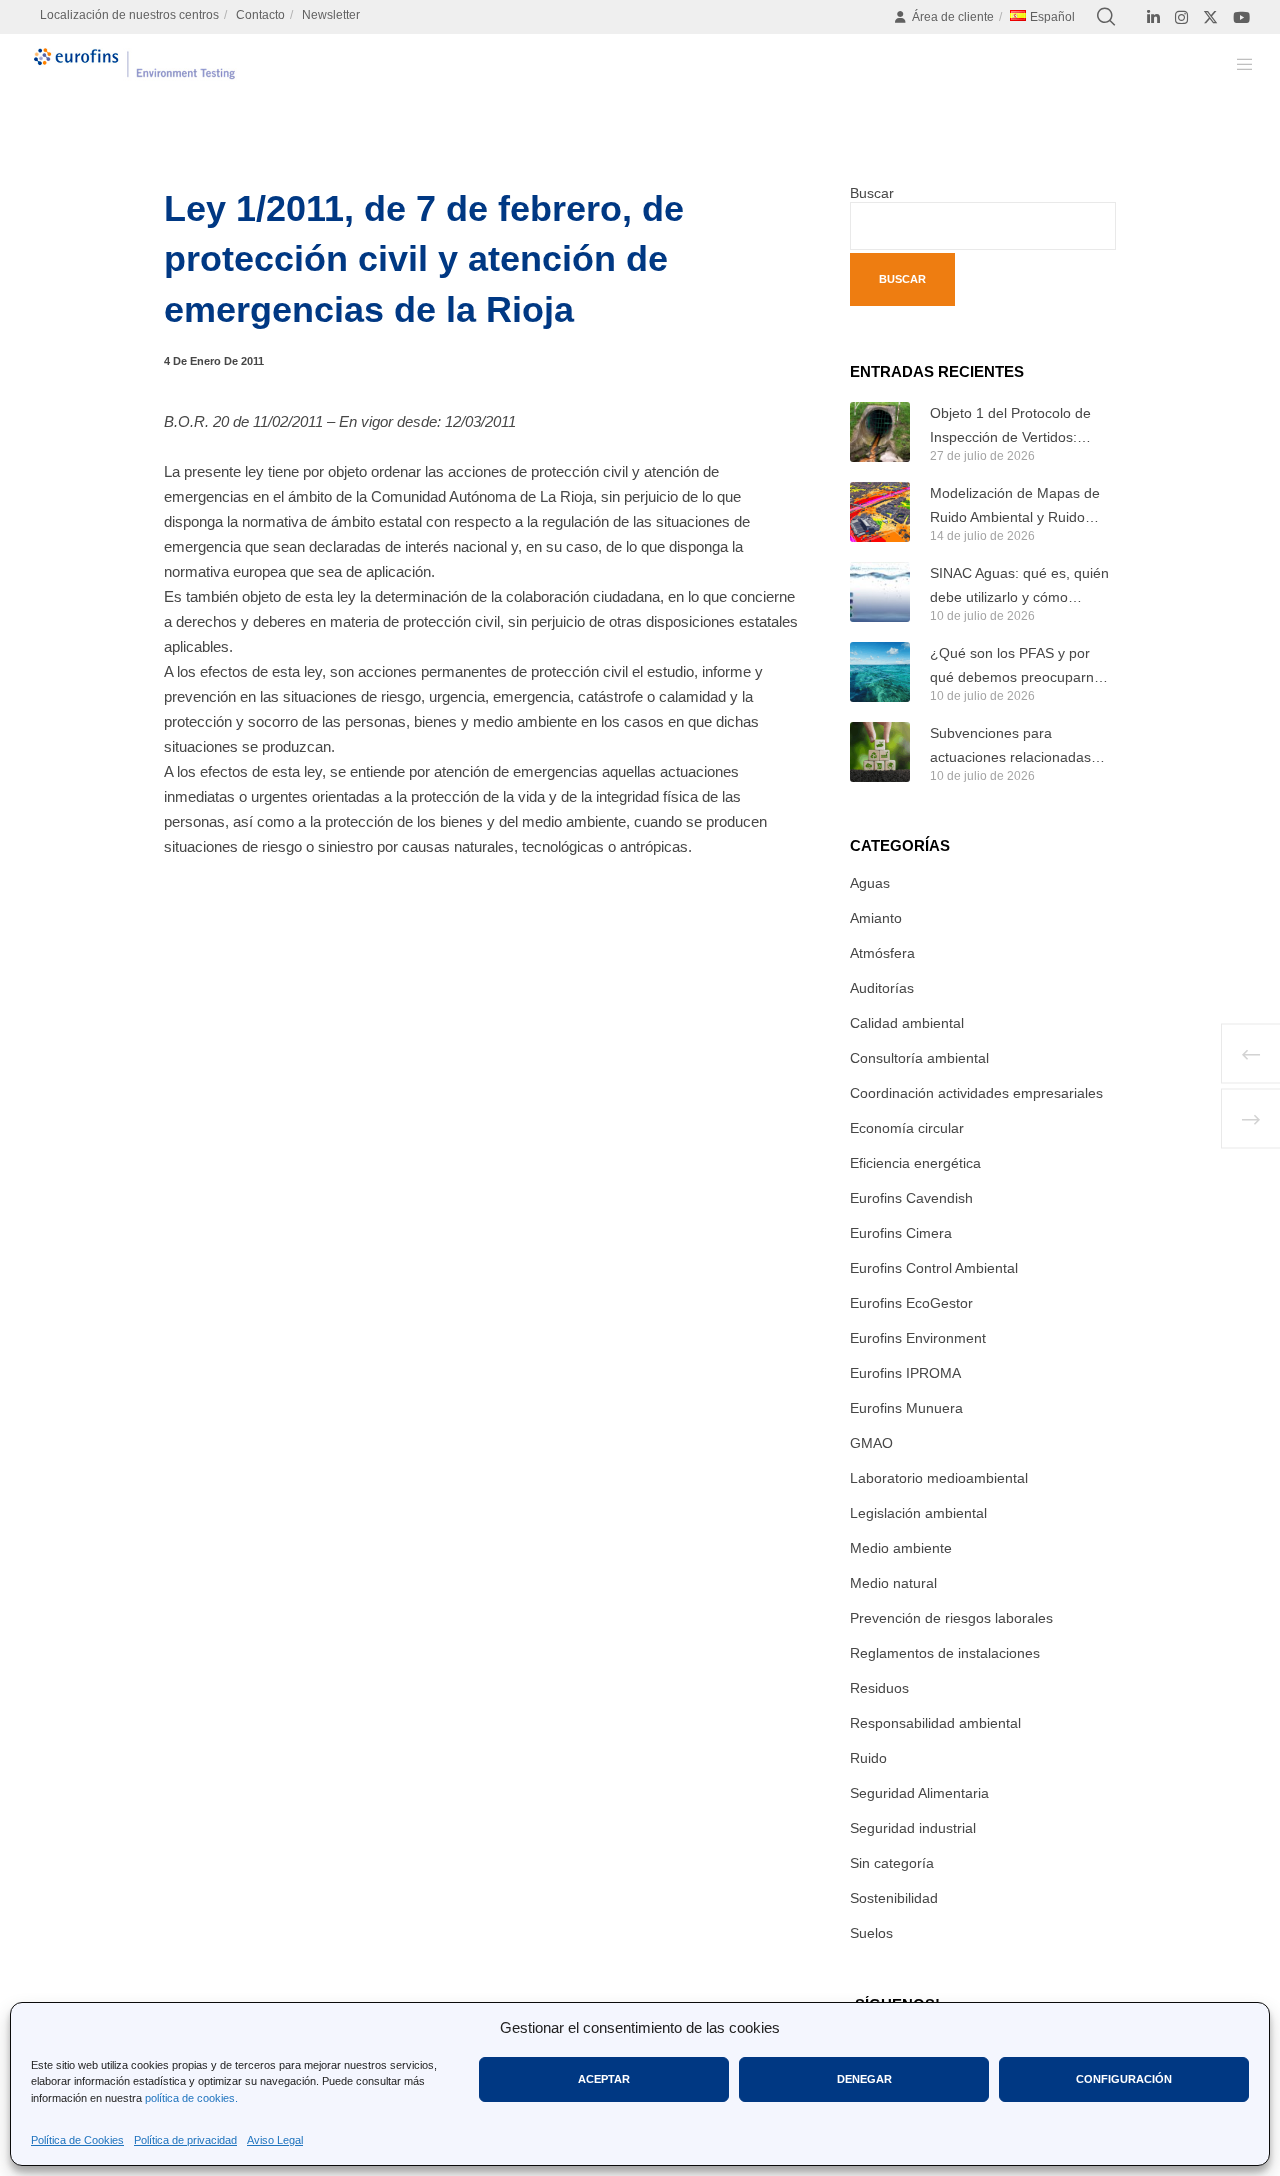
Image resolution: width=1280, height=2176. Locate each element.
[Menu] (1232, 64)
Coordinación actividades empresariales (976, 1093)
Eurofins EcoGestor (911, 1303)
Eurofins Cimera (901, 1233)
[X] (1210, 17)
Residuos (879, 1688)
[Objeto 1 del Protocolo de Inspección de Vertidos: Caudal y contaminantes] (880, 432)
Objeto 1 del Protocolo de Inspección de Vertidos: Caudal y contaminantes (1010, 427)
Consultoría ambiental (919, 1058)
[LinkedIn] (1153, 17)
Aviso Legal (275, 2140)
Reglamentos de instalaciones (945, 1653)
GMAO (871, 1443)
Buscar (872, 193)
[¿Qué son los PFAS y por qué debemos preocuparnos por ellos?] (880, 672)
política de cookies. (191, 2098)
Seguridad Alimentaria (919, 1793)
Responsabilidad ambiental (935, 1723)
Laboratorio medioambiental (939, 1478)
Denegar (864, 2079)
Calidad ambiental (907, 1023)
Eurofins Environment (918, 1338)
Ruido (868, 1758)
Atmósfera (882, 953)
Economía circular (907, 1128)
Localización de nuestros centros (129, 15)
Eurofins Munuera (906, 1408)
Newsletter (331, 15)
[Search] (1106, 17)
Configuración (1124, 2079)
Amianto (876, 918)
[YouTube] (1241, 17)
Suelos (871, 1933)
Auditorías (882, 988)
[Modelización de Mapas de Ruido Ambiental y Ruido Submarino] (880, 512)
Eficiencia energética (915, 1163)
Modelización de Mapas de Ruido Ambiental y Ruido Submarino (1015, 507)
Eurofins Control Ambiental (934, 1268)
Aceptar (604, 2079)
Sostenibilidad (894, 1898)
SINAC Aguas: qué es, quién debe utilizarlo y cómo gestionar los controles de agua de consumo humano (1019, 587)
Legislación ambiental (918, 1513)
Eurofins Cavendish (911, 1198)
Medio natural (893, 1583)
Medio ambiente (901, 1548)
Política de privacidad (185, 2140)
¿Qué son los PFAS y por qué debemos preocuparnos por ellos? (1019, 667)
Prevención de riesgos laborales (951, 1618)
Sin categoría (892, 1863)
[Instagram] (1181, 17)
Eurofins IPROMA (905, 1373)
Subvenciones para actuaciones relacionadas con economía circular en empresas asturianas (1010, 747)
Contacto (260, 15)
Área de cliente (953, 17)
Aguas (870, 883)
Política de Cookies (77, 2140)
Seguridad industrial (913, 1828)
